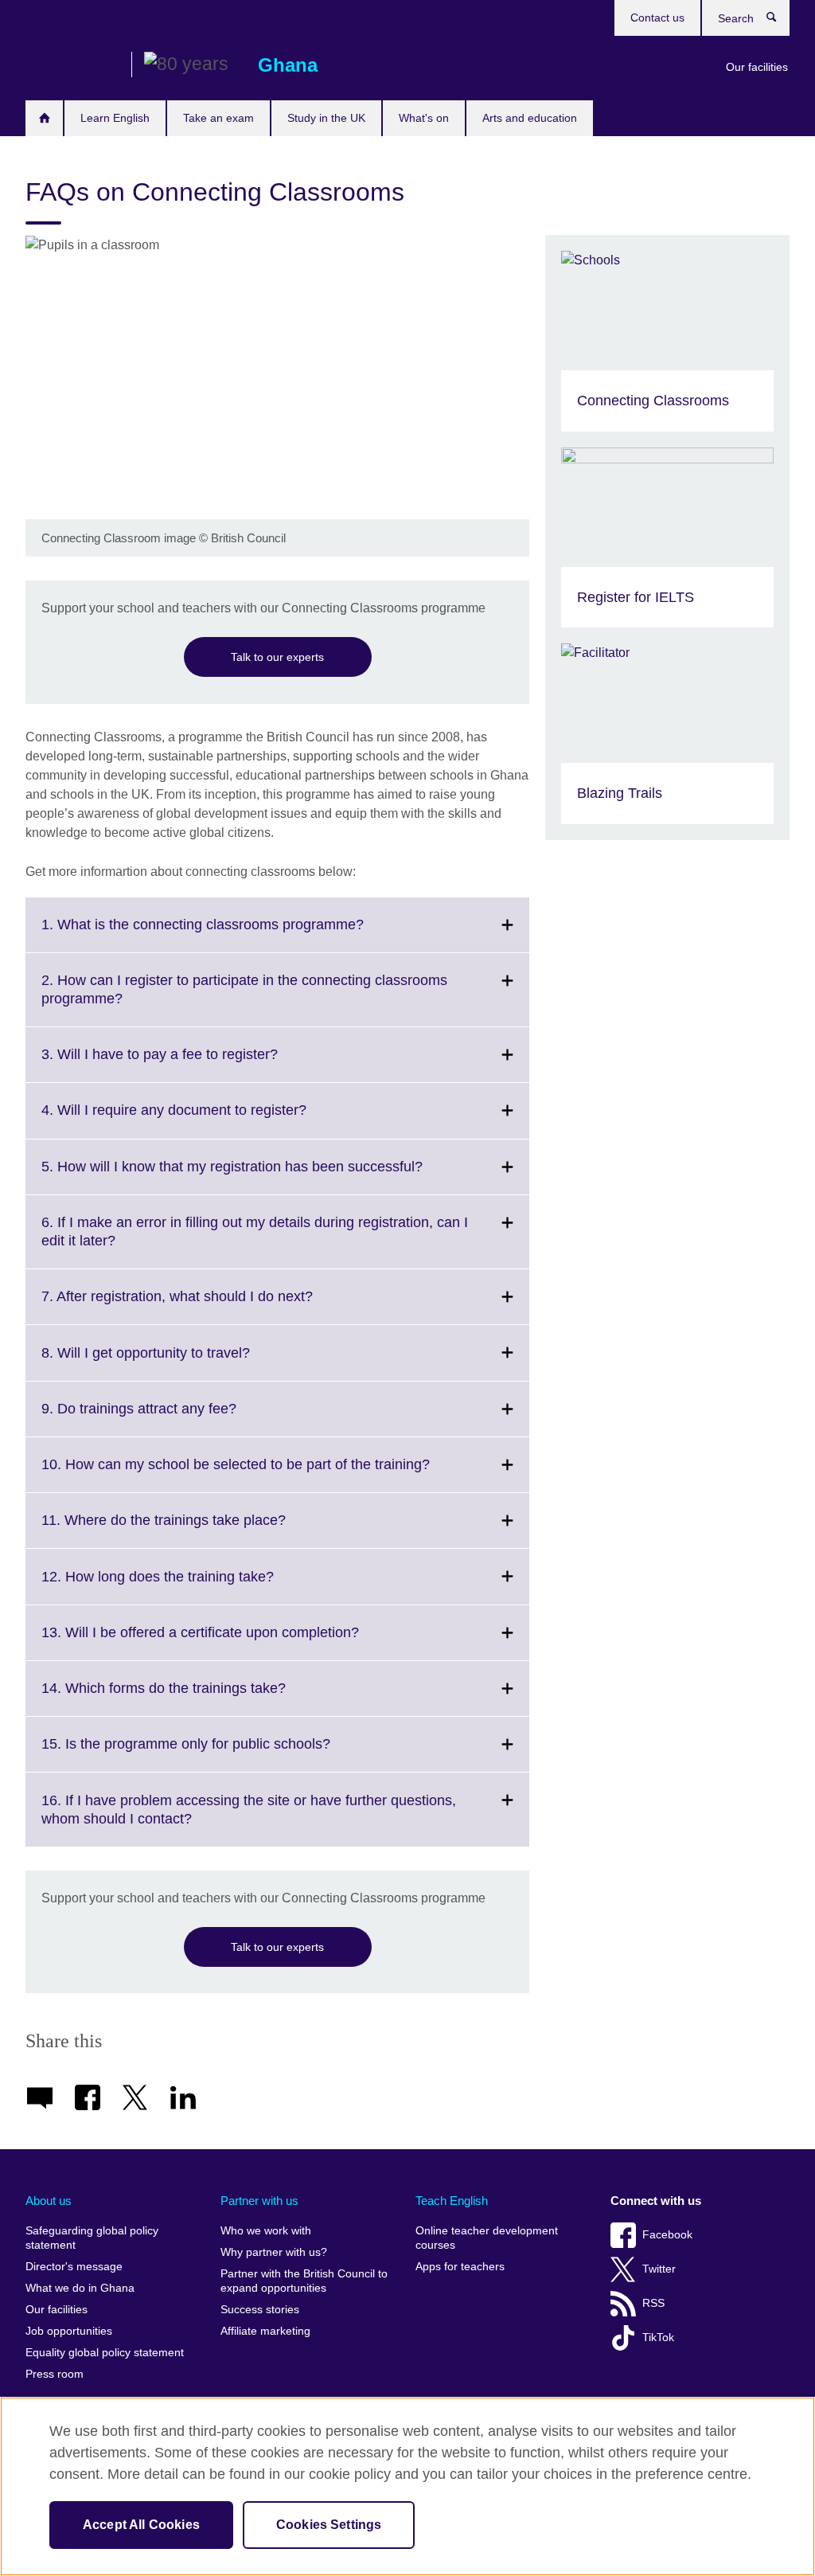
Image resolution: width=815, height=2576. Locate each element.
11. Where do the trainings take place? (199, 1530)
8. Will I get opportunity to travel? (181, 1362)
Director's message (74, 2267)
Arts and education (530, 118)
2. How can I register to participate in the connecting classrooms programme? (244, 999)
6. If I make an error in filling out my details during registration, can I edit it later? (255, 1241)
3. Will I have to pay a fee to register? (195, 1064)
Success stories (260, 2310)
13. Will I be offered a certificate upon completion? (235, 1642)
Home (44, 118)
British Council (72, 65)
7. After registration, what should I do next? (212, 1306)
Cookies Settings (329, 2525)
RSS (653, 2303)
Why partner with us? (274, 2252)
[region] (407, 2486)
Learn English (115, 118)
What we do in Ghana (80, 2288)
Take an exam (218, 118)
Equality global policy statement (105, 2353)
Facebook (667, 2235)
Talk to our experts (277, 657)
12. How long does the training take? (193, 1586)
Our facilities (757, 67)
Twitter (659, 2269)
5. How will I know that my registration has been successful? (267, 1176)
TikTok (658, 2338)
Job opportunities (69, 2331)
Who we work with (266, 2231)
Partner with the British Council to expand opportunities (304, 2281)
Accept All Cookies (141, 2525)
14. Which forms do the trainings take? (199, 1698)
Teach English (452, 2201)
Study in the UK (326, 118)
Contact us (657, 18)
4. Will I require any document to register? (209, 1120)
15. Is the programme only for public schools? (221, 1753)
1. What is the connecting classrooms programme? (238, 934)
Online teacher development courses (487, 2238)
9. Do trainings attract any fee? (174, 1418)
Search (780, 21)
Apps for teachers (460, 2267)
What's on (424, 118)
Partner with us (259, 2201)
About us (49, 2201)
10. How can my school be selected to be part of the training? (271, 1474)
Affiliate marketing (265, 2331)
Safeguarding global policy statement (92, 2238)
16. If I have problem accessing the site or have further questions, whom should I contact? (249, 1819)
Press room (55, 2374)
